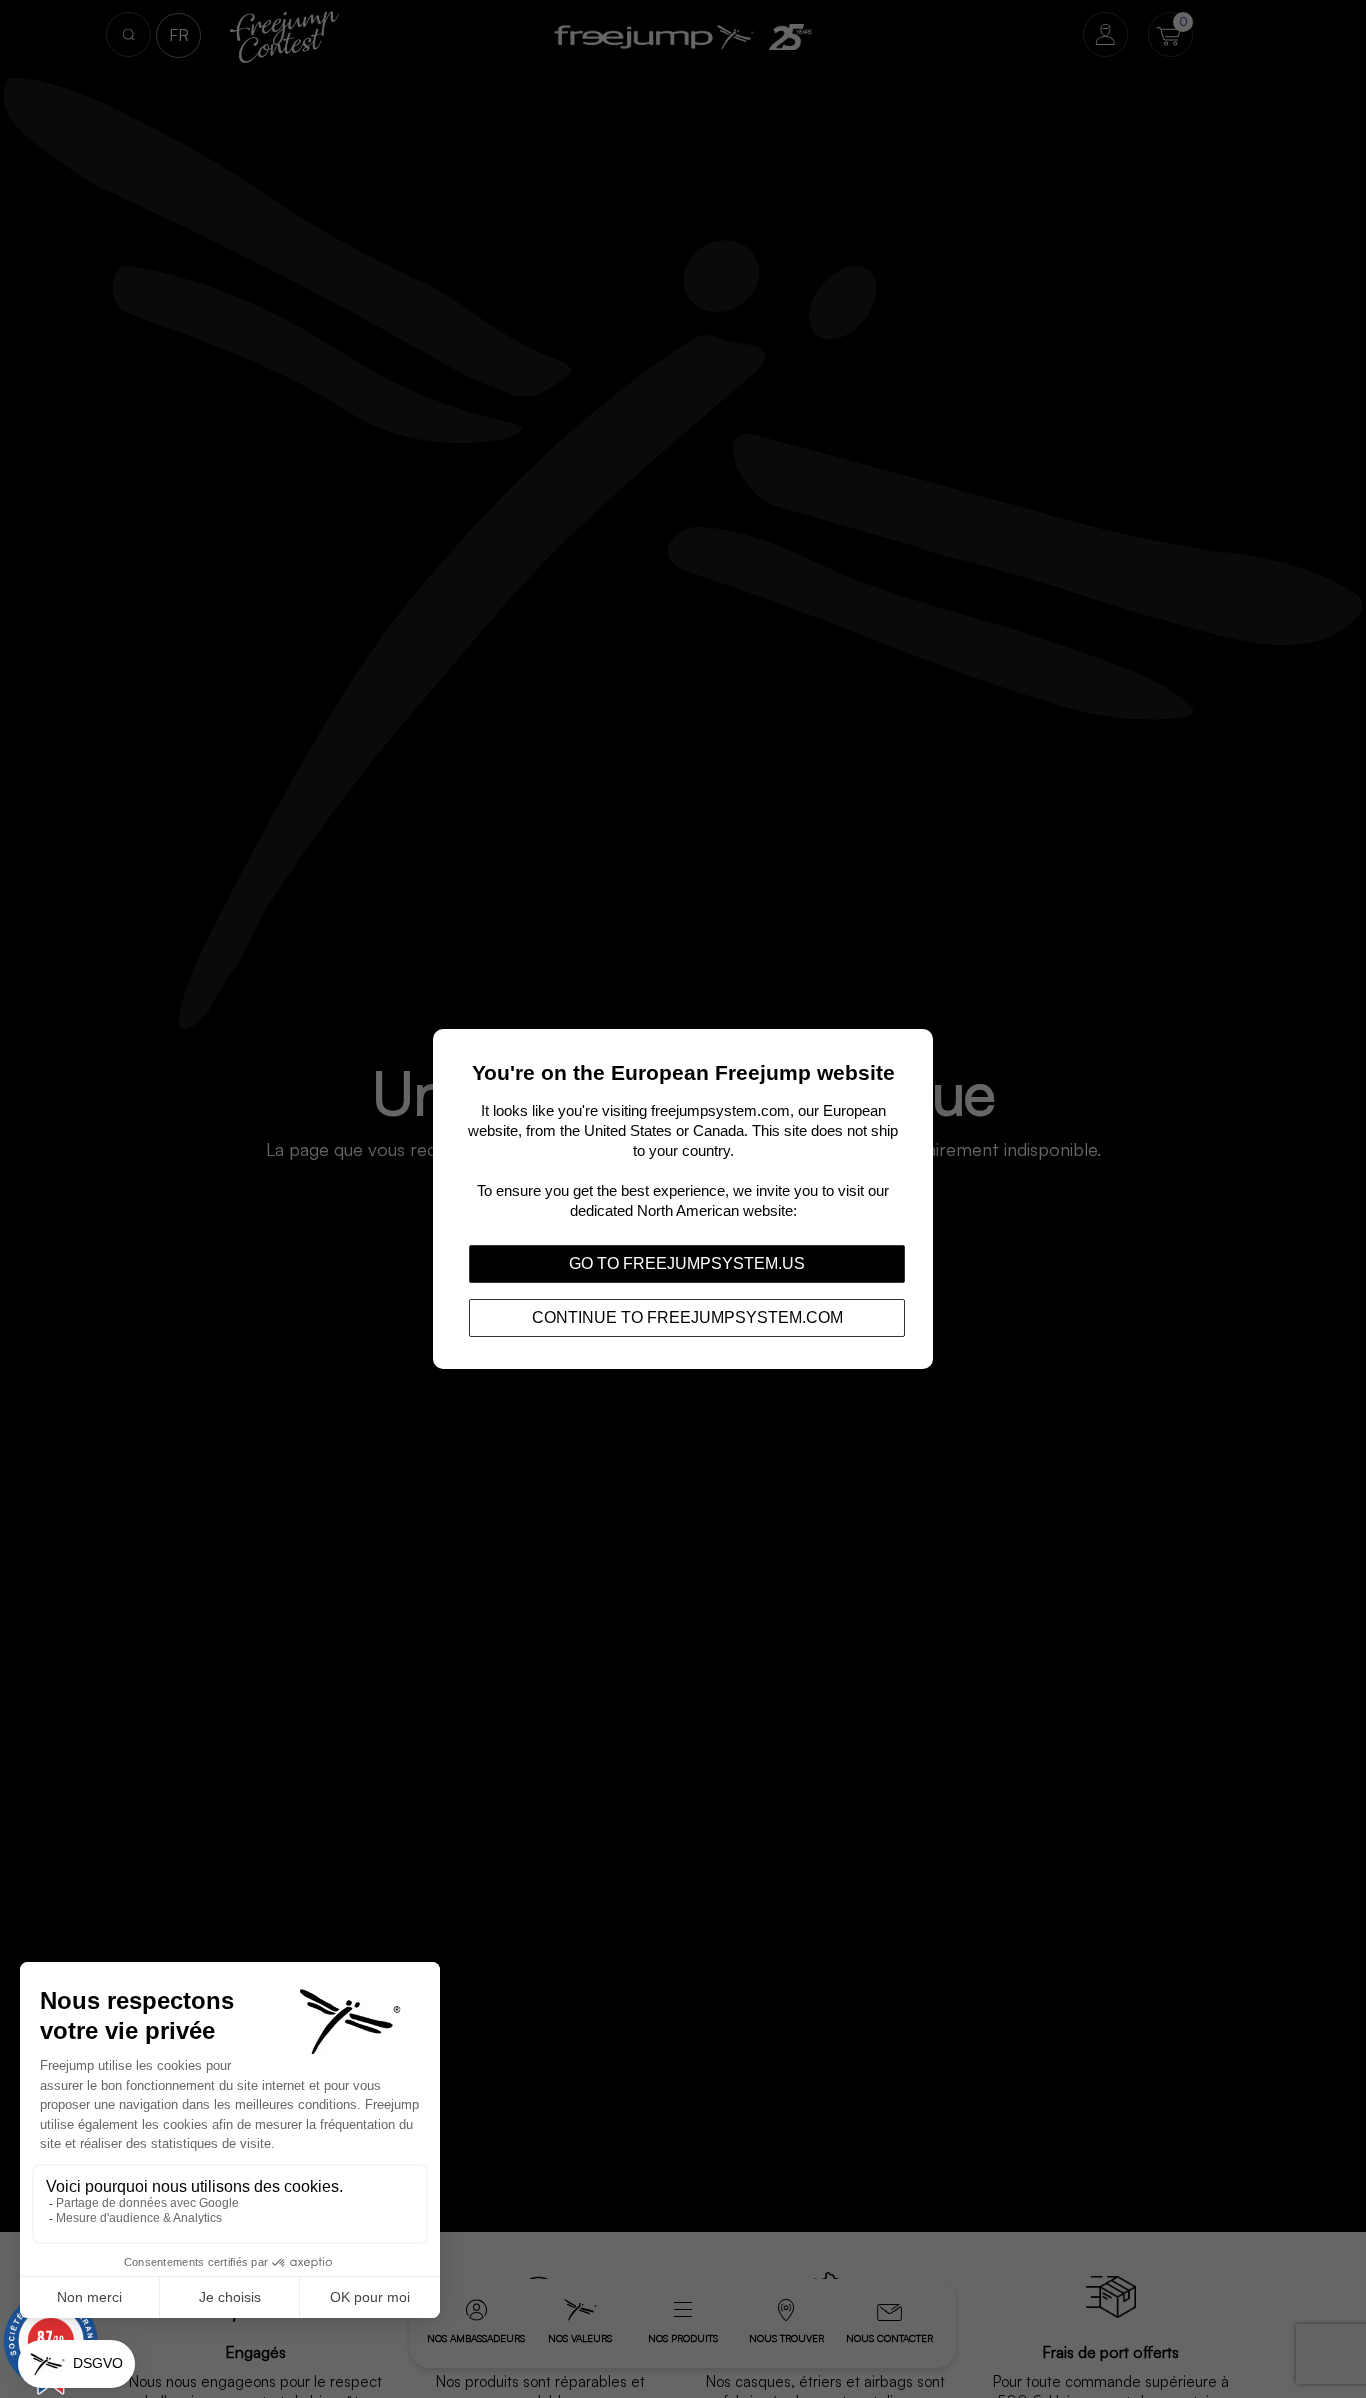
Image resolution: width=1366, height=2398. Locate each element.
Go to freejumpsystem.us (687, 1263)
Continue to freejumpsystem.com (687, 1317)
